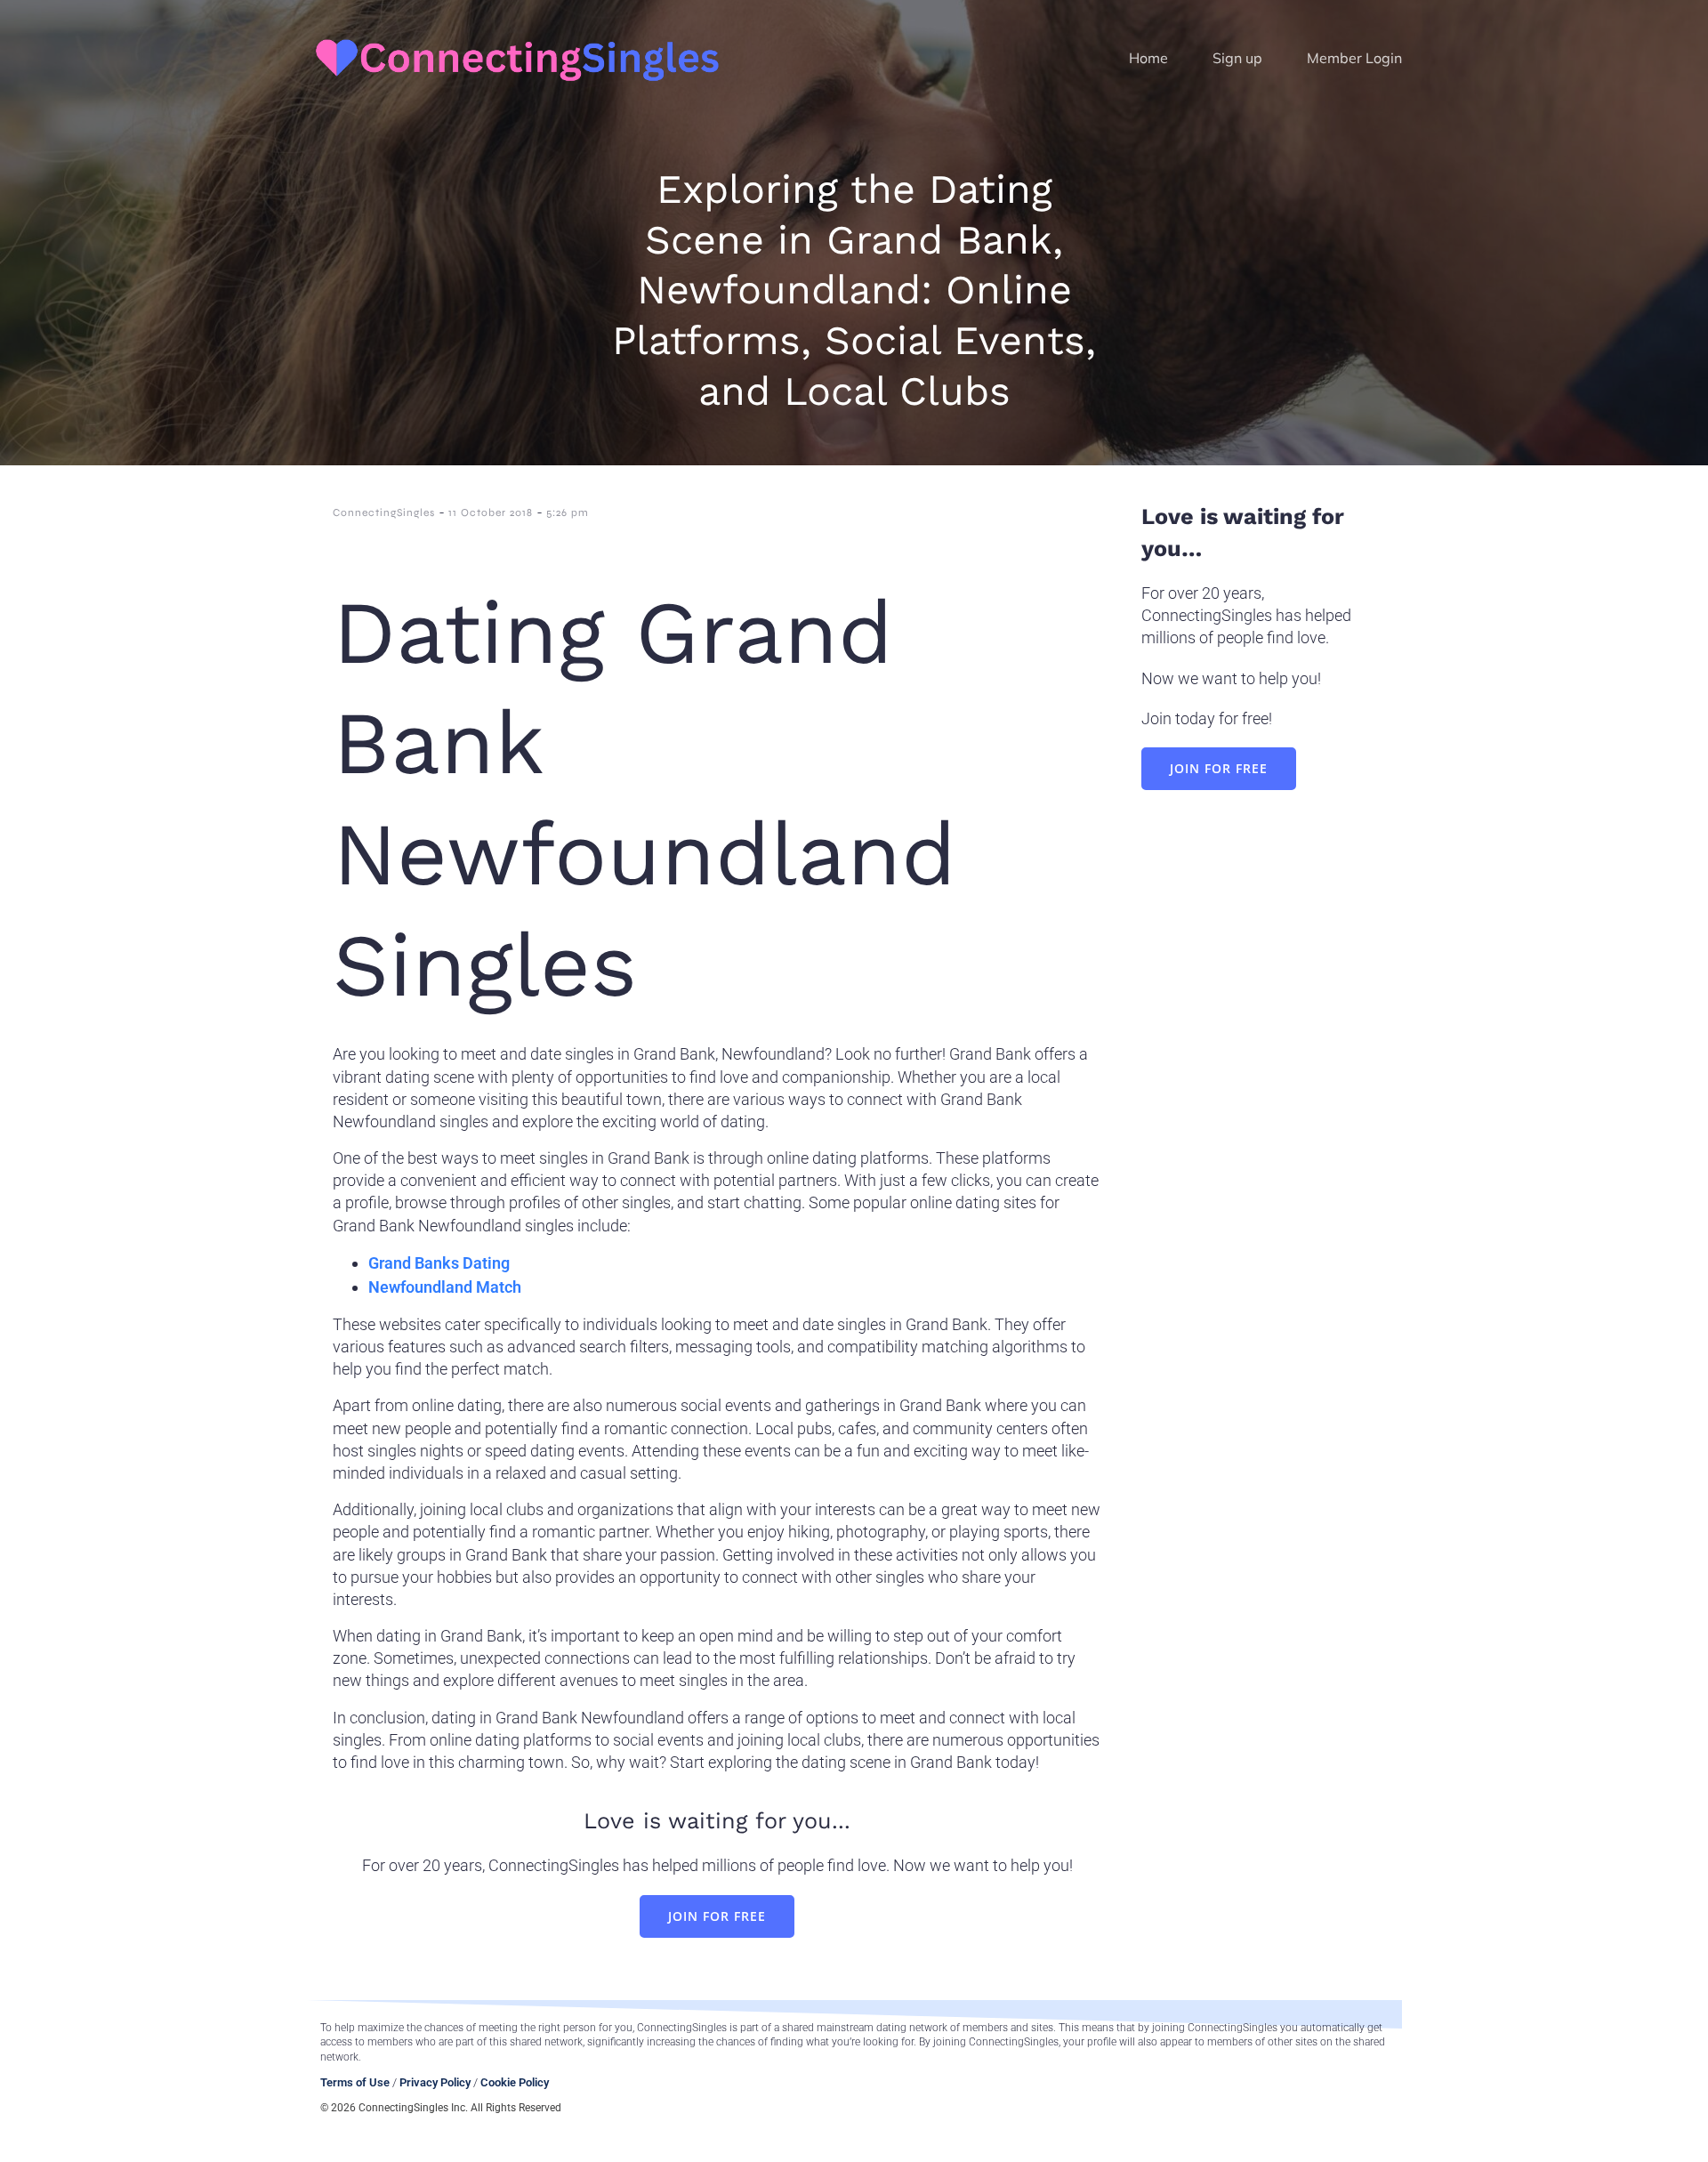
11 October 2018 (491, 512)
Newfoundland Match (445, 1287)
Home (1148, 58)
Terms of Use (355, 2082)
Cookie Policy (515, 2082)
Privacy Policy (435, 2082)
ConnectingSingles (384, 512)
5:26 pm (568, 512)
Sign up (1237, 58)
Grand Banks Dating (439, 1263)
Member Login (1354, 58)
